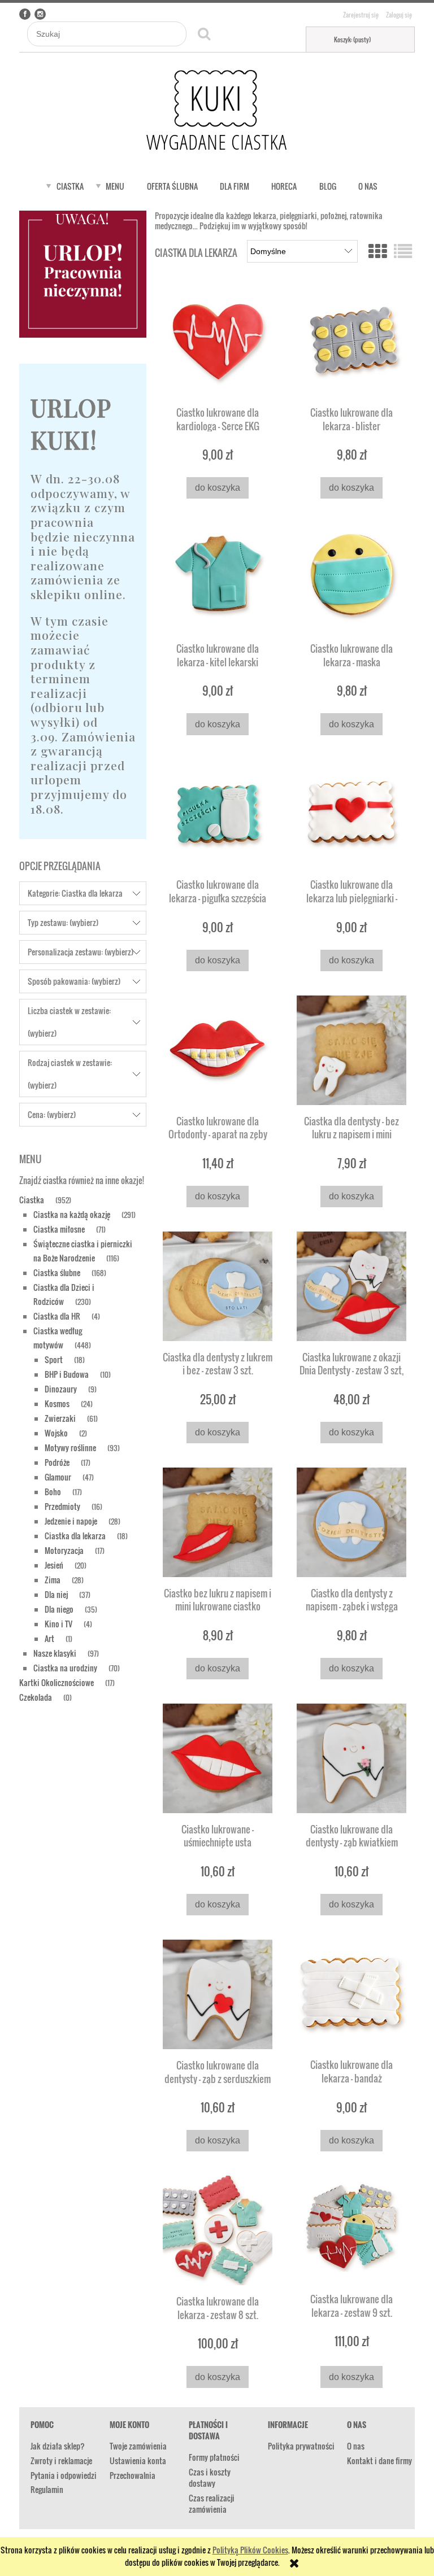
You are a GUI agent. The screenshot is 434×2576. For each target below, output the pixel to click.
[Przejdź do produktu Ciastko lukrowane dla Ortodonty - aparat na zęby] (218, 1050)
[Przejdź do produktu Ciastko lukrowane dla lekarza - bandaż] (351, 1994)
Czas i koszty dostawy (210, 2477)
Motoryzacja (64, 1550)
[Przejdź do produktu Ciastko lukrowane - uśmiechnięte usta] (218, 1758)
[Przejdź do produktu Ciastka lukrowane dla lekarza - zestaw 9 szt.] (351, 2229)
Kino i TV (58, 1624)
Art (49, 1638)
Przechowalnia (133, 2475)
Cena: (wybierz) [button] (52, 1114)
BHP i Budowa (67, 1374)
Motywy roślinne (70, 1448)
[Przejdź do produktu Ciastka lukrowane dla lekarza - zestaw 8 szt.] (218, 2230)
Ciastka (32, 1200)
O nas (356, 2446)
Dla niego (59, 1609)
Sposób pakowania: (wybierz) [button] (74, 981)
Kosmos (57, 1403)
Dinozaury (61, 1389)
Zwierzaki (60, 1418)
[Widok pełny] (403, 250)
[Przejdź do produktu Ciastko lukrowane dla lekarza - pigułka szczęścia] (218, 814)
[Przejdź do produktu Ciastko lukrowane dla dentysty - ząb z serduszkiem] (218, 1994)
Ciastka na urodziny (65, 1668)
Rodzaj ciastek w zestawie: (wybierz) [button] (70, 1074)
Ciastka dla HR (57, 1316)
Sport (54, 1359)
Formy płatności (214, 2457)
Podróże (57, 1462)
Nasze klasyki (55, 1653)
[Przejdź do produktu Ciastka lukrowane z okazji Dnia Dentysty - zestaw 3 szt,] (351, 1286)
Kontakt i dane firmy (379, 2461)
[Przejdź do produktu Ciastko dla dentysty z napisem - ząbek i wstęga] (351, 1522)
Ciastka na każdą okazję (72, 1214)
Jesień (54, 1565)
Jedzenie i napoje (71, 1521)
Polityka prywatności (301, 2446)
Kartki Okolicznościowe (57, 1682)
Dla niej (56, 1594)
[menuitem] (70, 186)
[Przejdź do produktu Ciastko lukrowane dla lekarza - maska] (351, 578)
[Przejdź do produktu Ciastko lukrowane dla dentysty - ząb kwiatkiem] (351, 1758)
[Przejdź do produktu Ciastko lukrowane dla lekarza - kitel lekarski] (218, 578)
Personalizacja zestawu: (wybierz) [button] (81, 952)
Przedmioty (62, 1506)
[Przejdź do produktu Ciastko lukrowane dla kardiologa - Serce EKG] (218, 342)
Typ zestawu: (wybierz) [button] (63, 922)
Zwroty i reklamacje (61, 2461)
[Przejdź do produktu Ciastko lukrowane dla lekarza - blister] (351, 342)
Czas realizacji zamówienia (212, 2503)
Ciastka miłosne (59, 1229)
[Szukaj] (204, 34)
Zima (53, 1580)
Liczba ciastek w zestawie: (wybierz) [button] (69, 1022)
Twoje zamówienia (138, 2446)
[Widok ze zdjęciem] (377, 250)
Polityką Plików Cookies (250, 2550)
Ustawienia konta (138, 2461)
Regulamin (47, 2489)
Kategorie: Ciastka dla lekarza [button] (75, 893)
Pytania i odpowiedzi (64, 2475)
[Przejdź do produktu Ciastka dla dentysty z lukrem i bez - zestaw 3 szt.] (218, 1286)
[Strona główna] (217, 111)
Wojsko (56, 1433)
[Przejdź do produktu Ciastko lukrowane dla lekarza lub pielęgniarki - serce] (351, 814)
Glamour (58, 1477)
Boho (53, 1492)
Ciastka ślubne (57, 1272)
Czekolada (36, 1697)
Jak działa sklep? (58, 2446)
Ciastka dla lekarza (75, 1536)
